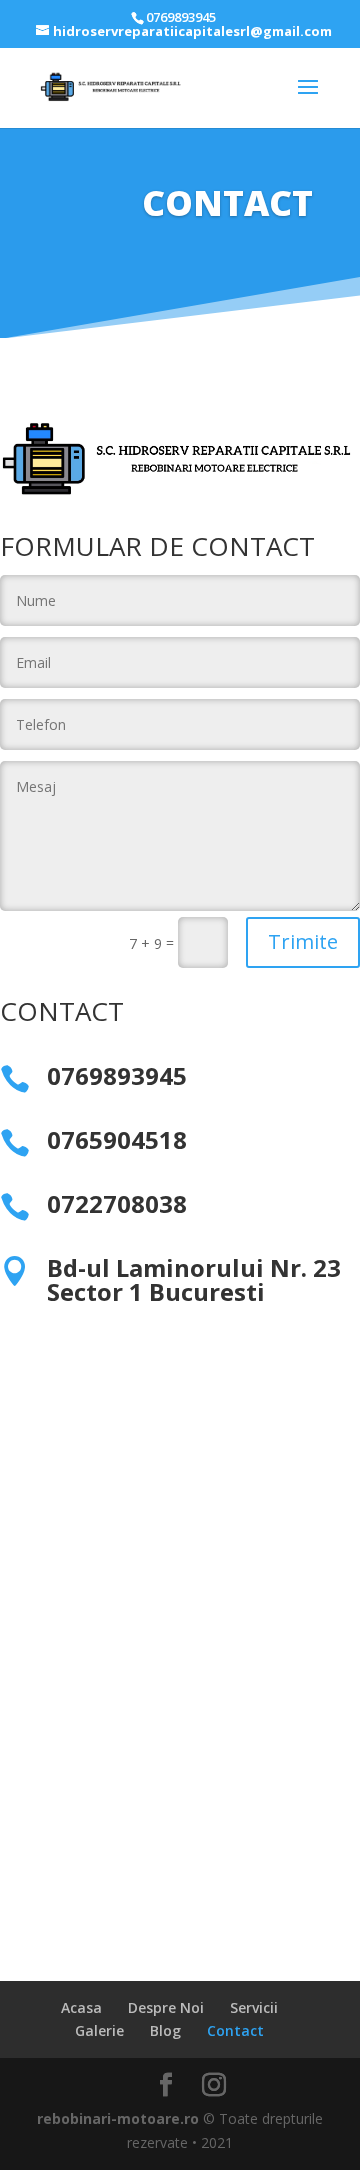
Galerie (99, 2030)
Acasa (81, 2007)
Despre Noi (166, 2007)
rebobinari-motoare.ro (118, 2118)
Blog (165, 2030)
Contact (235, 2030)
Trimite (303, 941)
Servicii (254, 2007)
